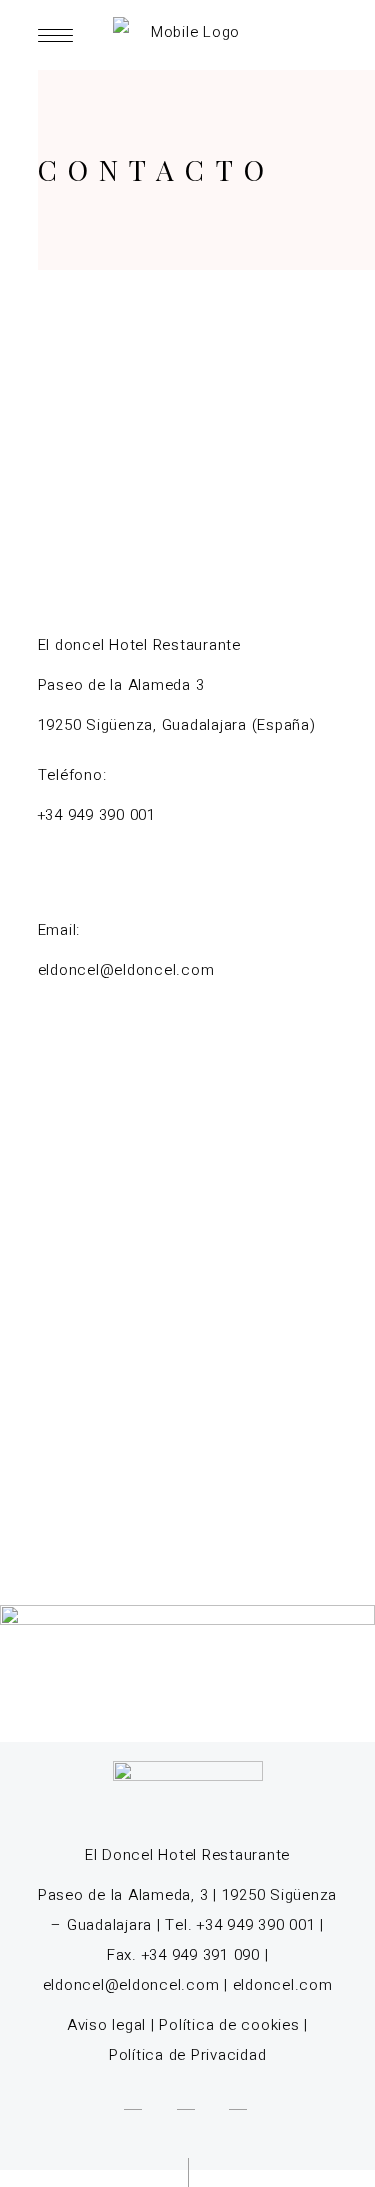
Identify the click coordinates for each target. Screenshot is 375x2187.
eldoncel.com (283, 1985)
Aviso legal (106, 2025)
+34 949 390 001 (97, 815)
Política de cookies (229, 2025)
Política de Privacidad (188, 2055)
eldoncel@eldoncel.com (131, 1985)
